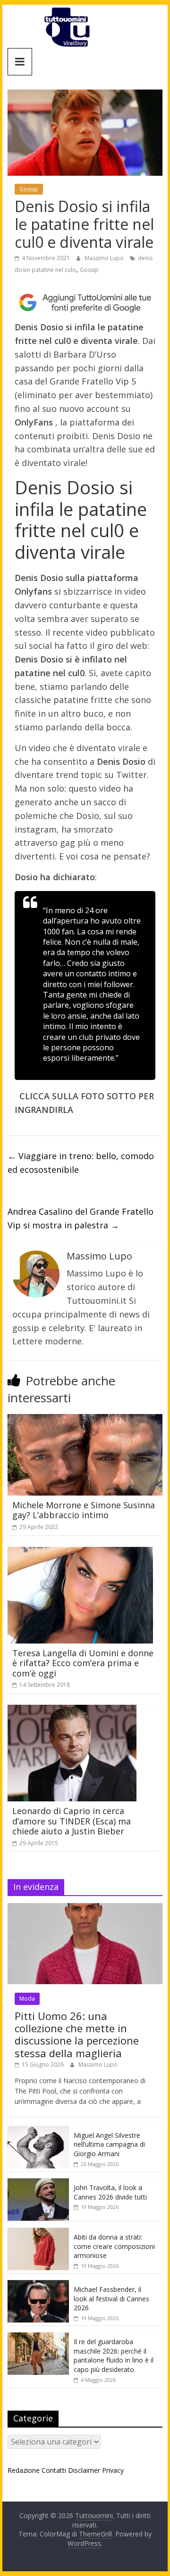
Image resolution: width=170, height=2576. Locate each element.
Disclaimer (84, 2470)
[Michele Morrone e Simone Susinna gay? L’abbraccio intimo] (85, 1420)
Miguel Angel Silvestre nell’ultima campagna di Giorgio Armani (109, 2144)
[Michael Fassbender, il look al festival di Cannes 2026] (38, 2285)
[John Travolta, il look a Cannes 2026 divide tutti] (38, 2183)
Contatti (54, 2470)
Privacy (113, 2470)
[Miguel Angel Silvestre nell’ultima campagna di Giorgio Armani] (38, 2131)
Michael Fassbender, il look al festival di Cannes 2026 (111, 2298)
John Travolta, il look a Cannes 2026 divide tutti (110, 2192)
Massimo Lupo (105, 258)
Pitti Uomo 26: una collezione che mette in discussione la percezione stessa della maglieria (77, 2034)
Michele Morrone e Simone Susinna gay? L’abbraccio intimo (84, 1510)
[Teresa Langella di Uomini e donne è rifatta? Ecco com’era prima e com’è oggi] (80, 1553)
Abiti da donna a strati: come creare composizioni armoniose (114, 2246)
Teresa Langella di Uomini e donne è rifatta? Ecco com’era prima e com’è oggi (83, 1663)
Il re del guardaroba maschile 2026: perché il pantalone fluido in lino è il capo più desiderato (114, 2355)
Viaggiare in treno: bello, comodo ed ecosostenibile (81, 1163)
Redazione (24, 2470)
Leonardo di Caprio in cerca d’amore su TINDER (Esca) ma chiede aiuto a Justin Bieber (72, 1821)
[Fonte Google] (85, 303)
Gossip (29, 189)
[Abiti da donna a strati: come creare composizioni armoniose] (38, 2233)
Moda (27, 1999)
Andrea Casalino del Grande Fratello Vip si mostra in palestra (81, 1218)
